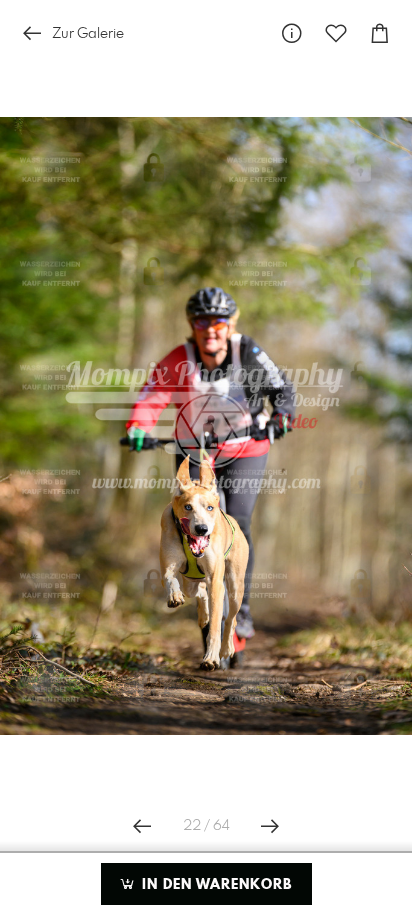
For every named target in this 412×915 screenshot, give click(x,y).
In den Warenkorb (214, 885)
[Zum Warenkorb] (380, 33)
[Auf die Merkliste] (336, 33)
